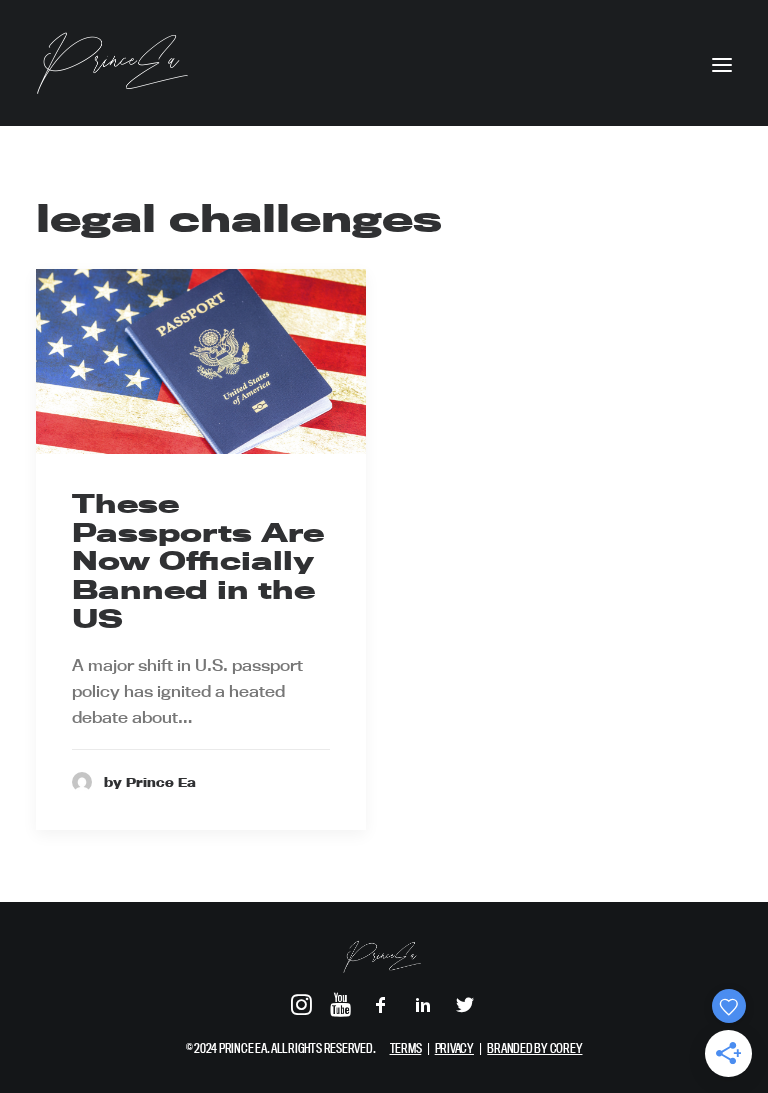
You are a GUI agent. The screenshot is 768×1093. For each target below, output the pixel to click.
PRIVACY (454, 1048)
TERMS (406, 1048)
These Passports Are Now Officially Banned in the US (198, 561)
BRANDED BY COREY (534, 1048)
